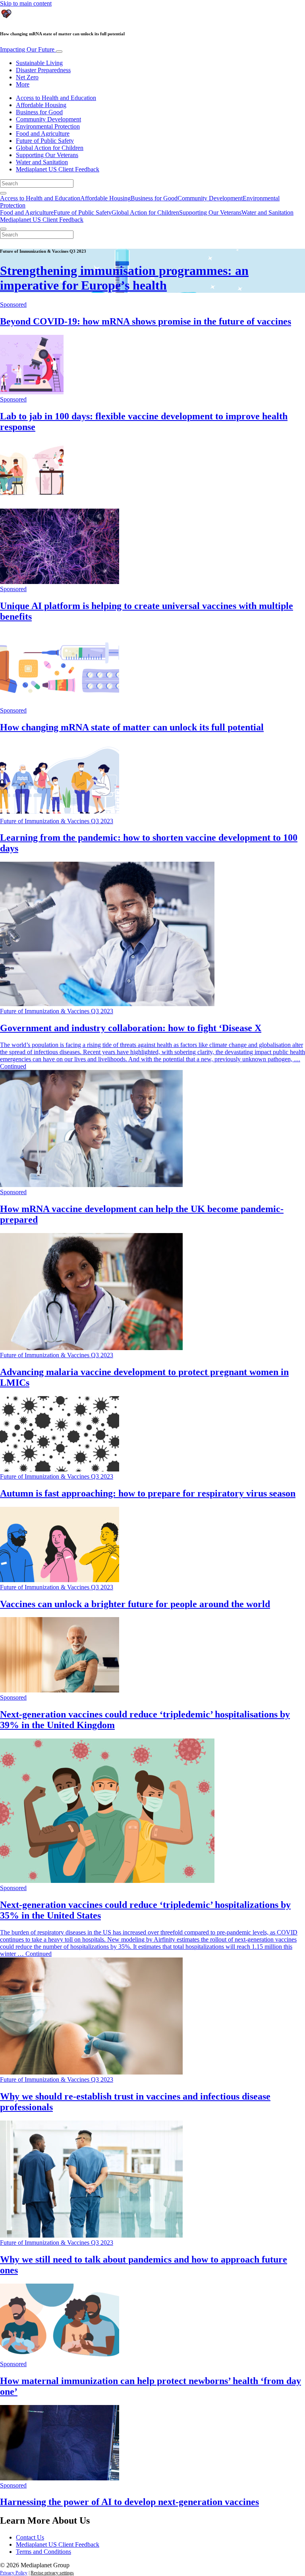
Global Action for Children (50, 148)
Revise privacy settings (52, 2573)
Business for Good (39, 112)
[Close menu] (3, 229)
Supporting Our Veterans (47, 155)
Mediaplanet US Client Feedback (58, 169)
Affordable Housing (41, 105)
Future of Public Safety (45, 141)
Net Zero (27, 77)
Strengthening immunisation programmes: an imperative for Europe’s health (124, 278)
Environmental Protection (48, 126)
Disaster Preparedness (43, 70)
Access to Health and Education (56, 98)
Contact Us (30, 2537)
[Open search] (3, 193)
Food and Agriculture (43, 134)
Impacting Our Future (28, 49)
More (23, 84)
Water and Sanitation (42, 162)
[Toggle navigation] (59, 52)
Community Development (48, 119)
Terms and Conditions (43, 2552)
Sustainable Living (39, 63)
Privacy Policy (14, 2573)
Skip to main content (26, 3)
